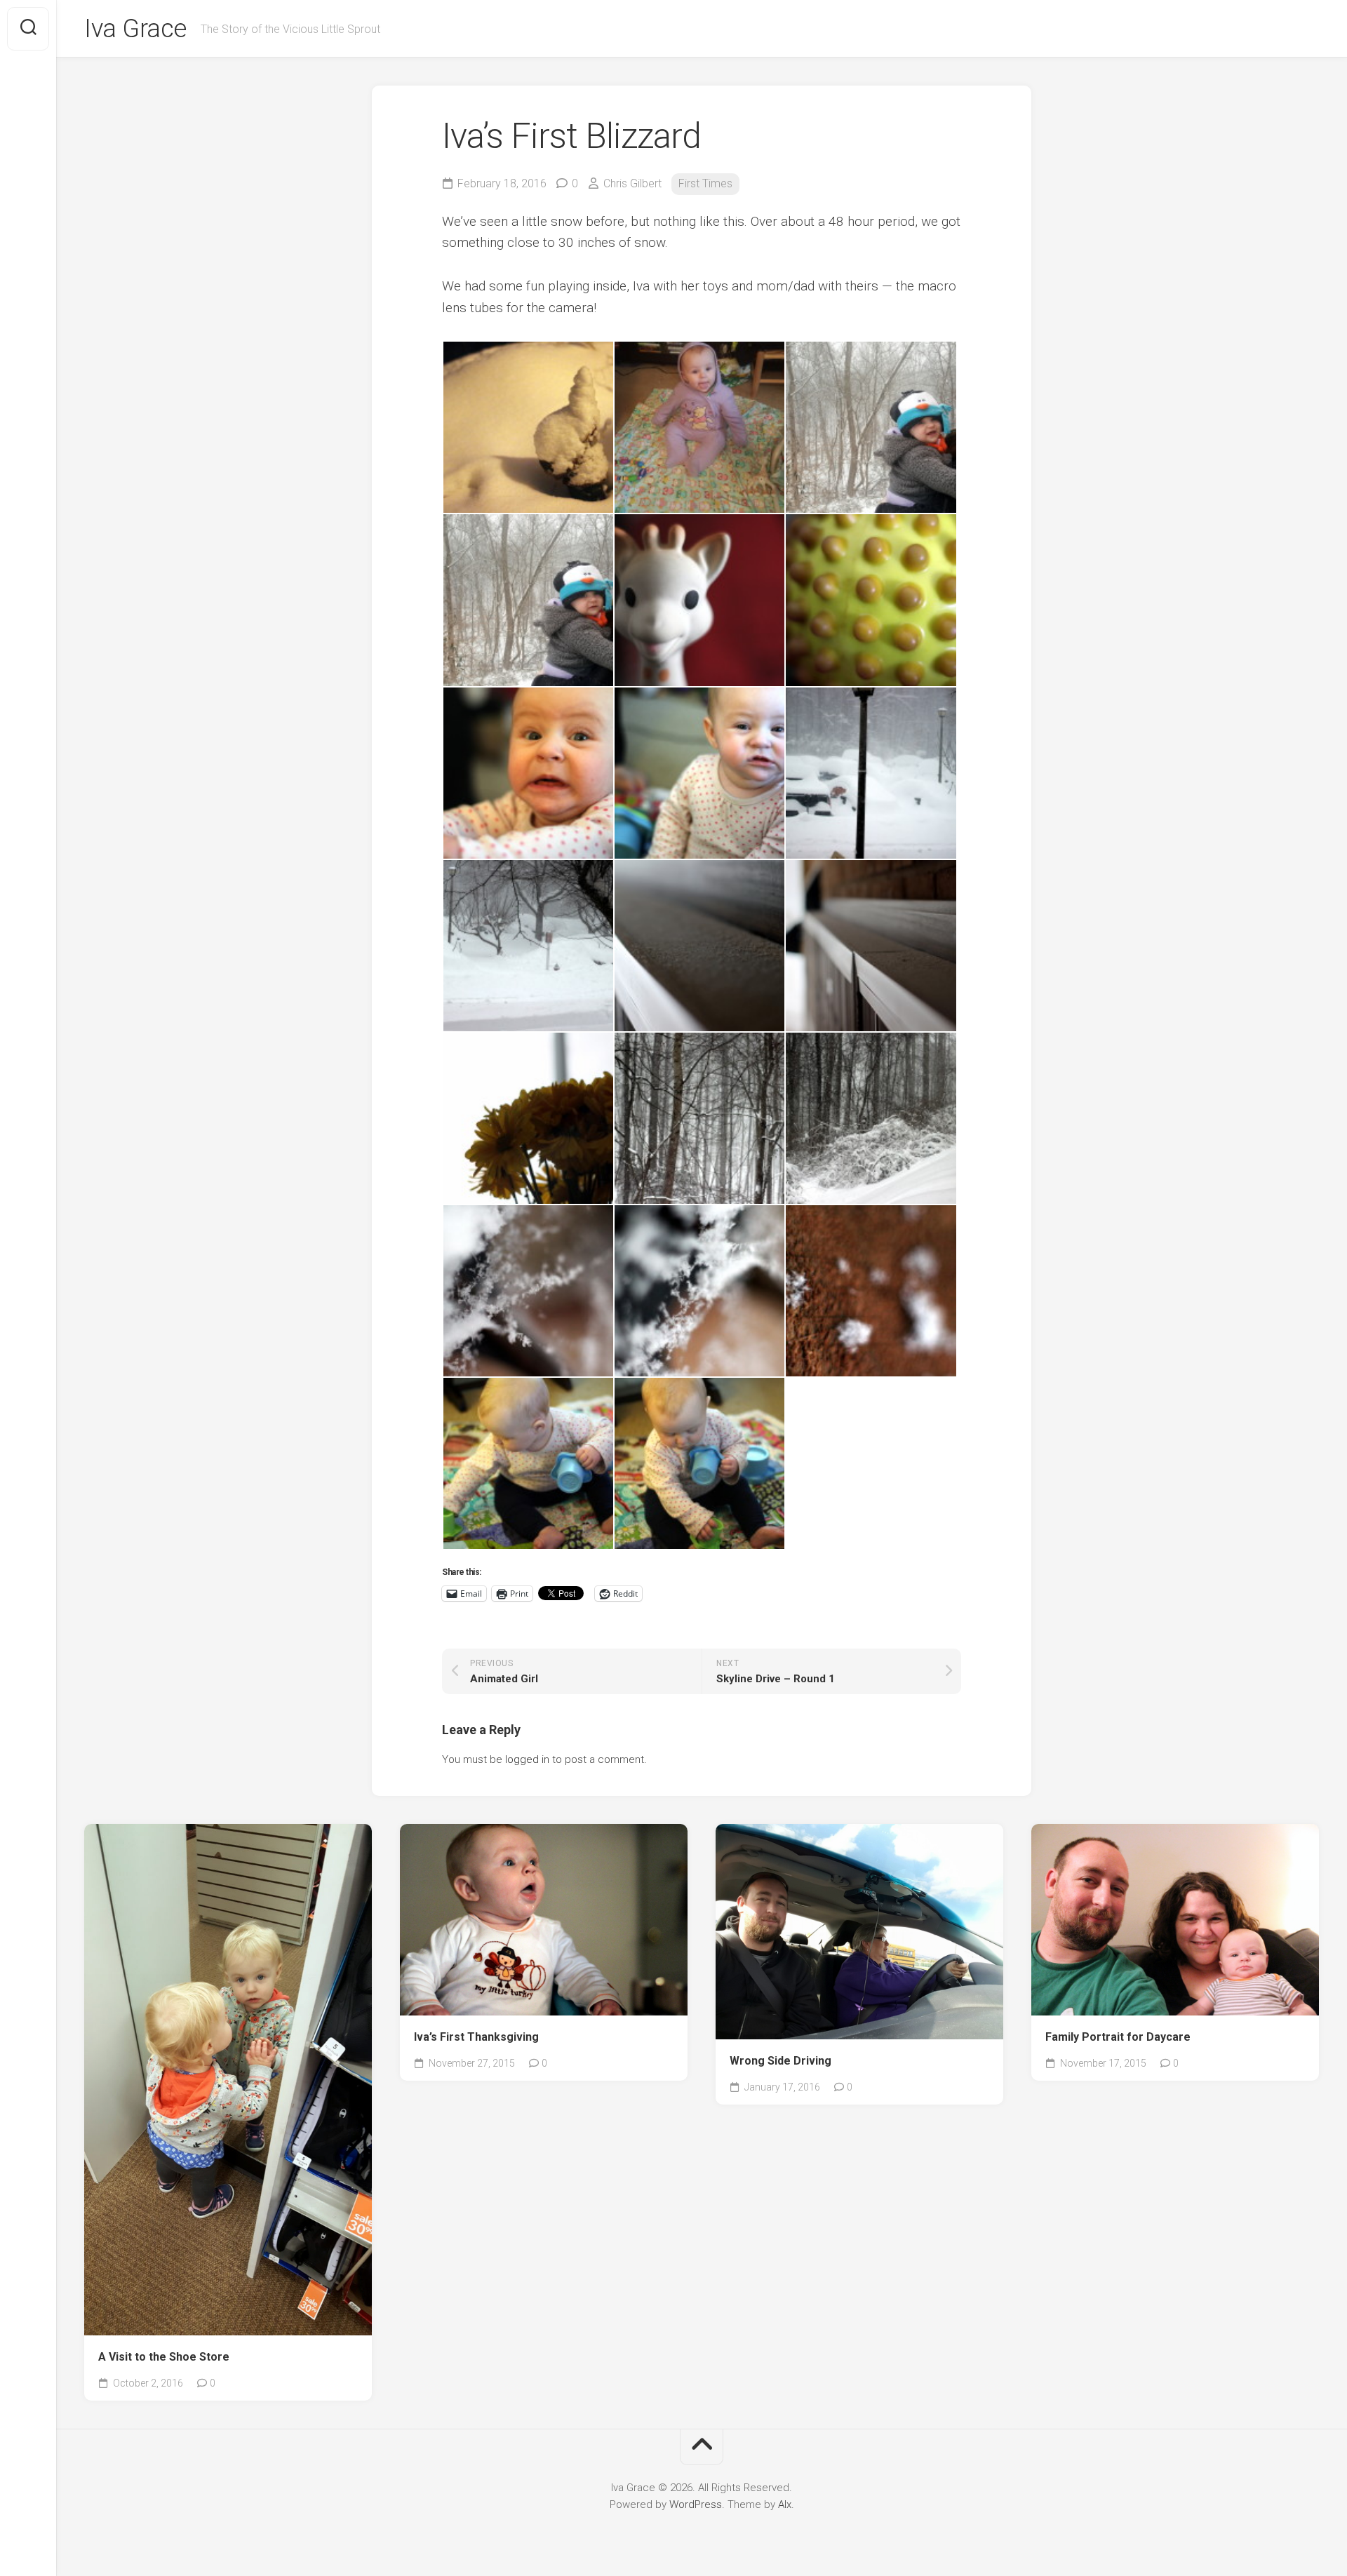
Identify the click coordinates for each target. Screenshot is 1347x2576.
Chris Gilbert (632, 183)
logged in (527, 1759)
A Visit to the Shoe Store (164, 2357)
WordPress (696, 2504)
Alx (785, 2504)
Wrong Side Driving (780, 2061)
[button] (528, 427)
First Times (705, 183)
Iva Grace (135, 29)
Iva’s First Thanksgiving (476, 2037)
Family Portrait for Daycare (1118, 2037)
